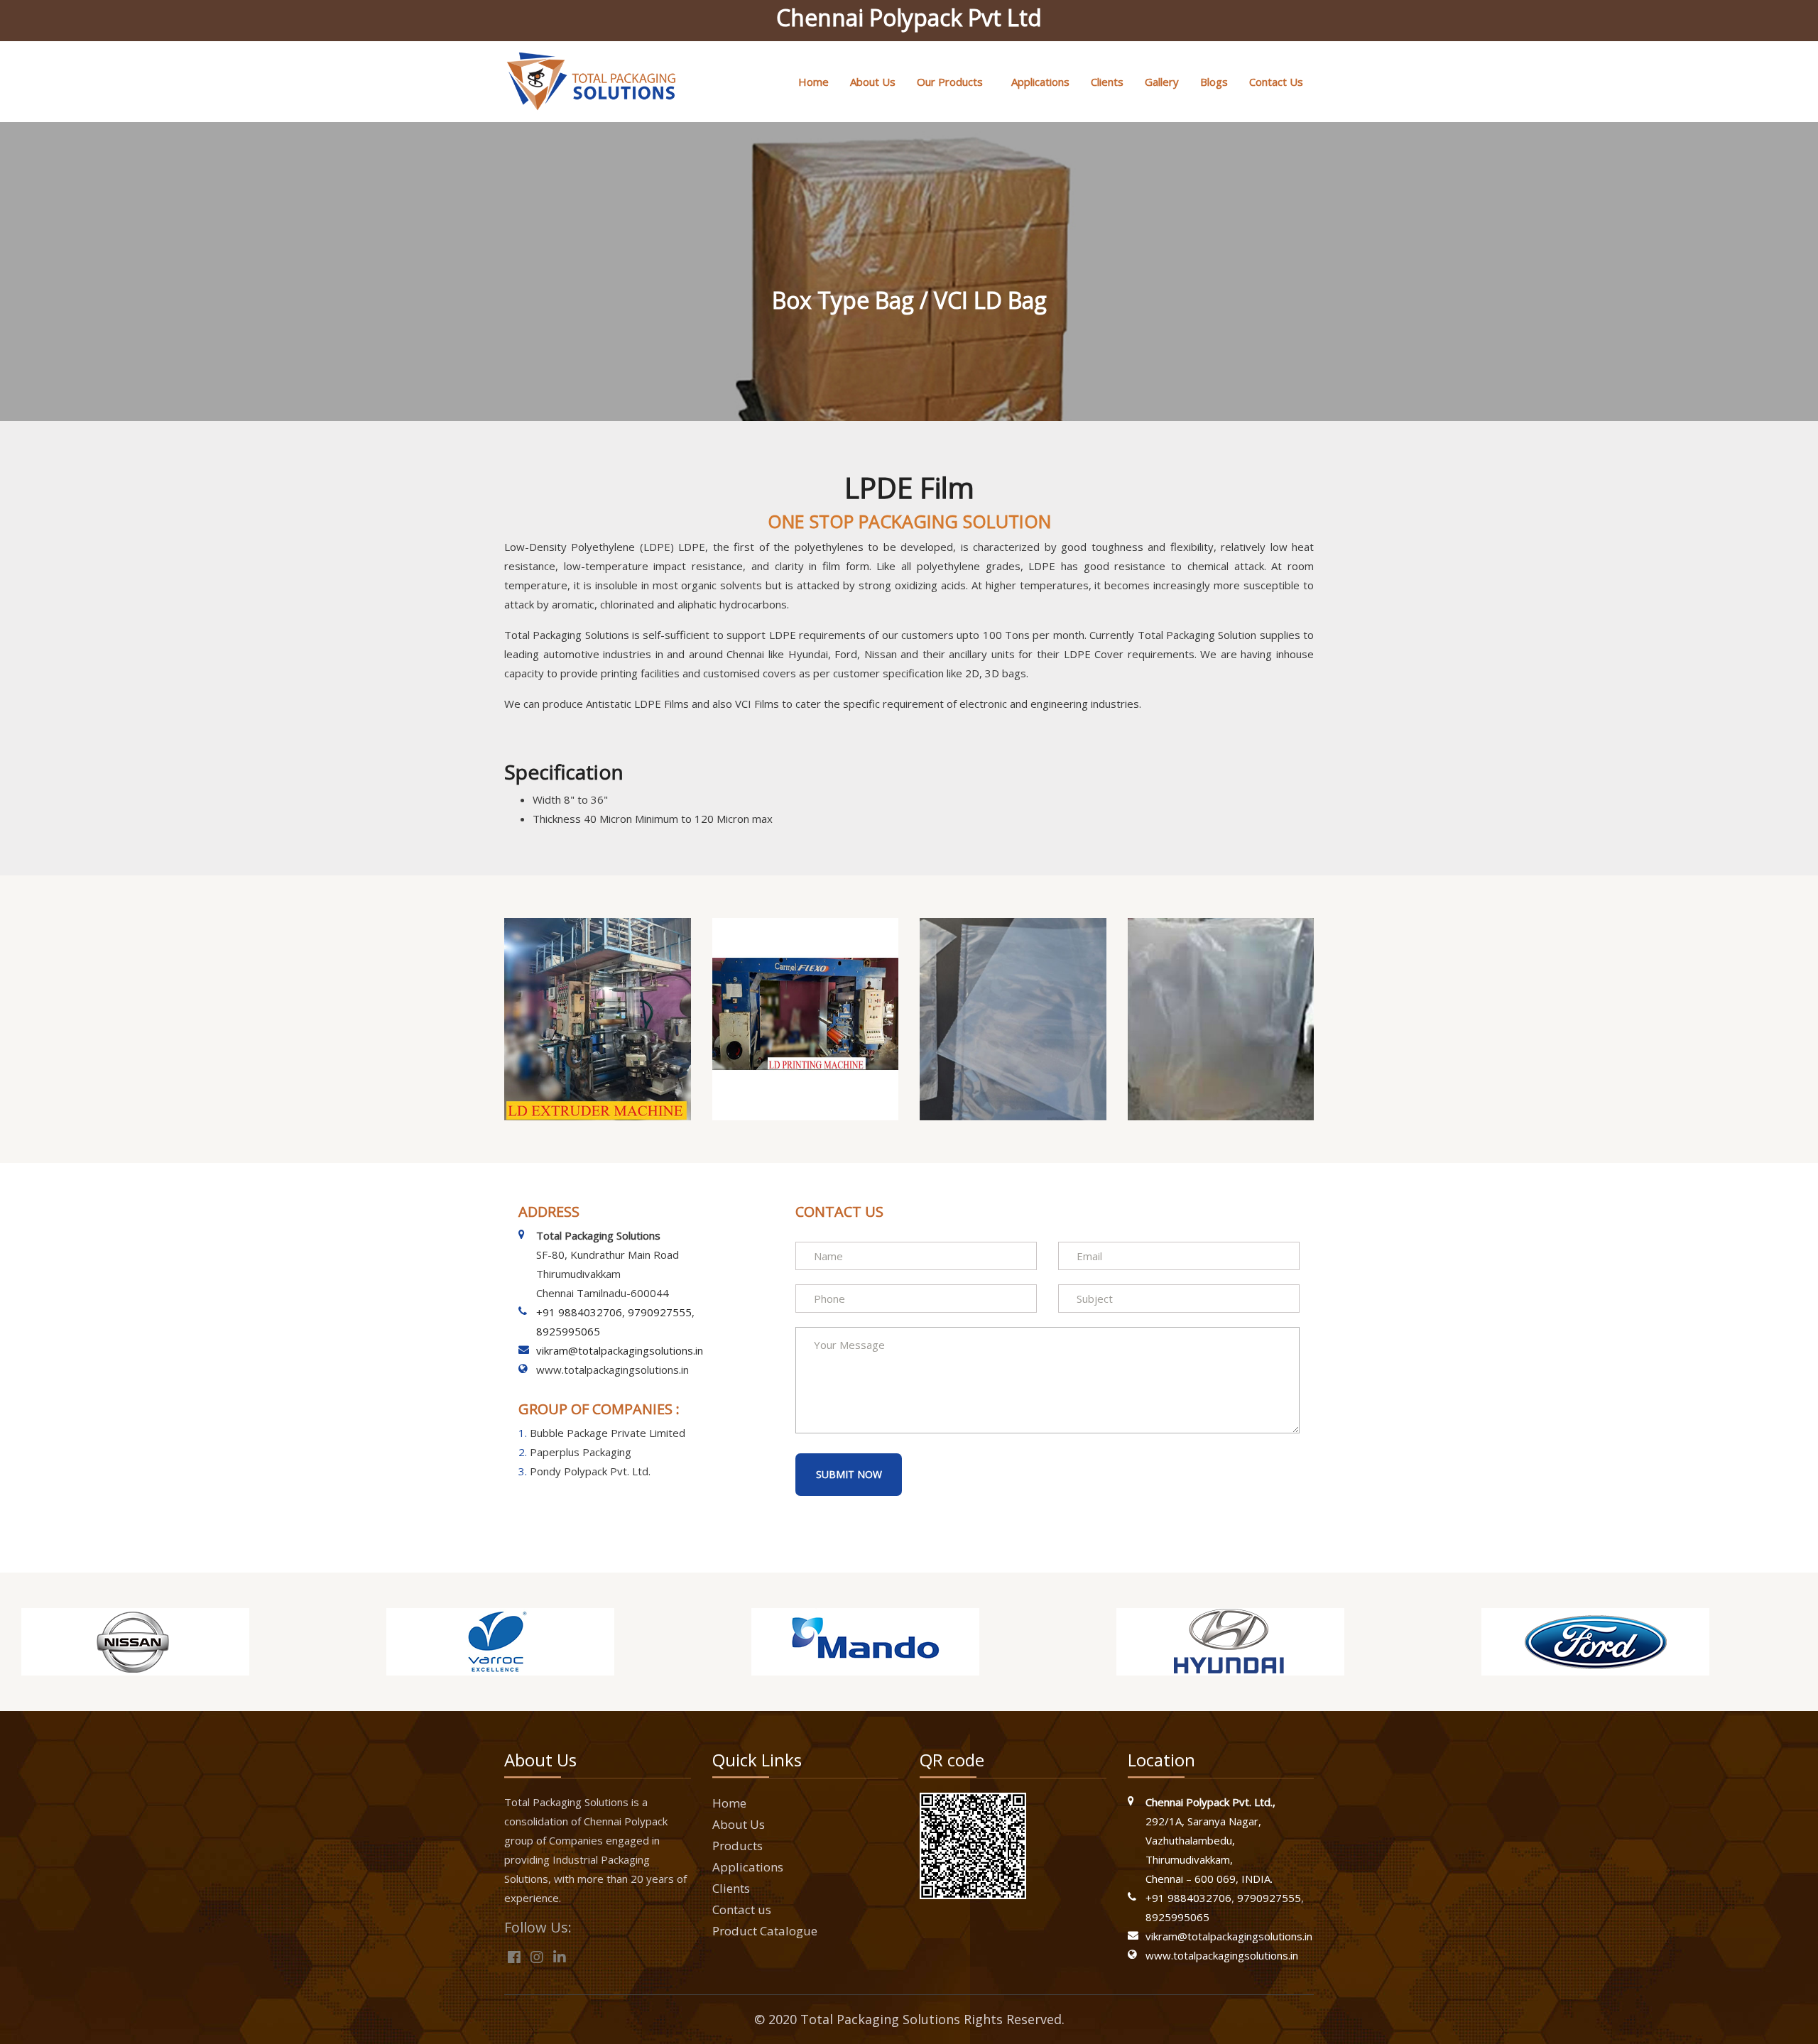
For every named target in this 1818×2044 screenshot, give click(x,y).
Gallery (1162, 82)
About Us (739, 1824)
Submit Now (849, 1474)
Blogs (1214, 82)
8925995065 (568, 1331)
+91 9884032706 (579, 1312)
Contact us (742, 1909)
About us (873, 82)
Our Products (950, 82)
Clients (1107, 82)
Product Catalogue (765, 1931)
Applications (1040, 82)
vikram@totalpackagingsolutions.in (620, 1350)
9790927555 (660, 1312)
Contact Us (1276, 82)
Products (737, 1846)
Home (813, 82)
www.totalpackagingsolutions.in (1222, 1955)
